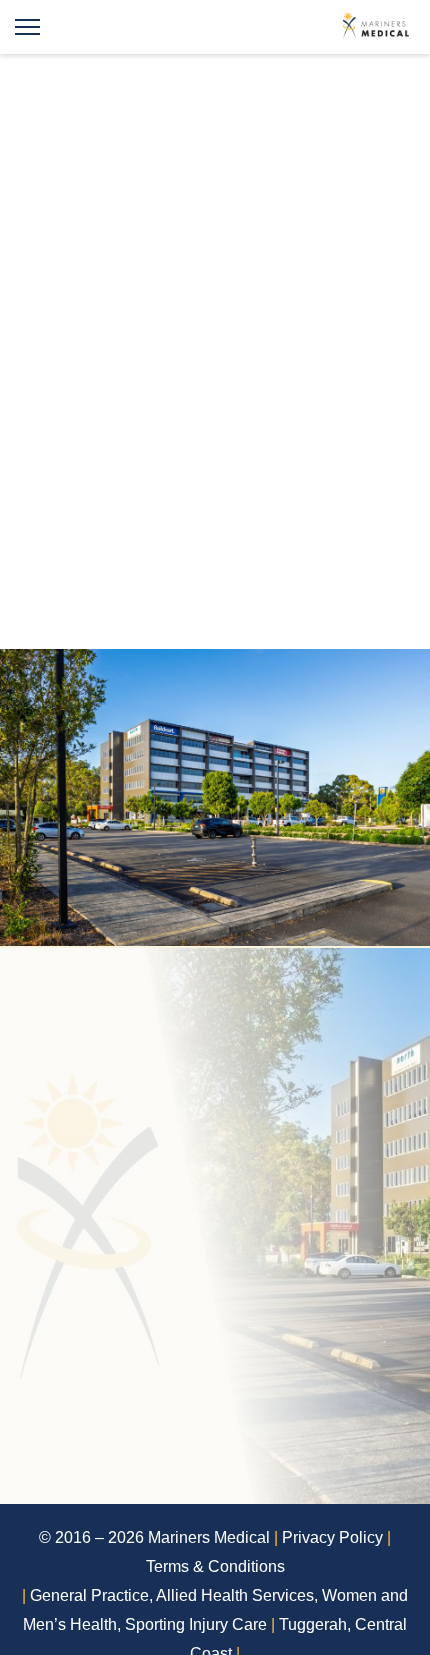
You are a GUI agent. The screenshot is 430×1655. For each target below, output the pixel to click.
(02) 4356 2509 (130, 1286)
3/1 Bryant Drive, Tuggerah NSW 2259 (222, 1441)
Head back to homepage (215, 431)
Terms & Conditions (215, 1566)
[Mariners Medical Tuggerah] (377, 27)
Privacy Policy (332, 1537)
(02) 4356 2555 (130, 1220)
